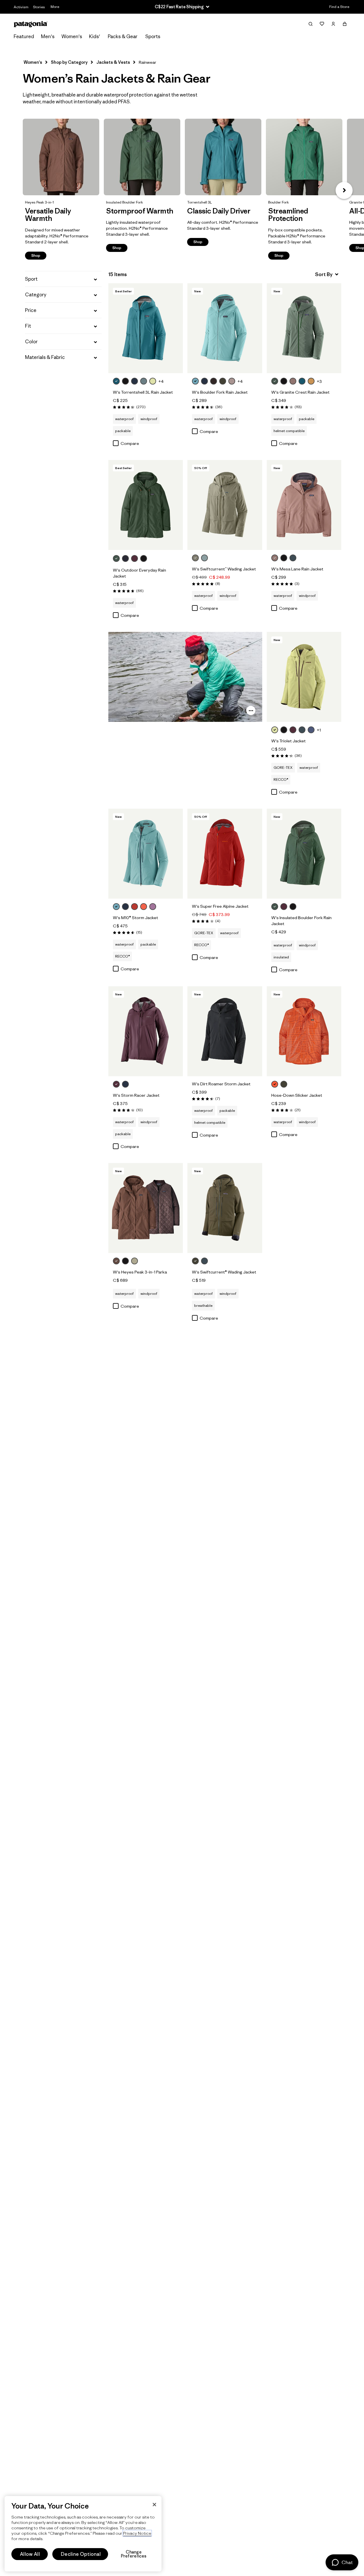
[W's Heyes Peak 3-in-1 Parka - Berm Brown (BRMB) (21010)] (146, 1208)
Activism (21, 7)
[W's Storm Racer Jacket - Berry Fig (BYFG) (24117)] (146, 1031)
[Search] (311, 24)
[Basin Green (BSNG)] (223, 381)
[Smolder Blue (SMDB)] (135, 381)
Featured (24, 36)
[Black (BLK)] (125, 381)
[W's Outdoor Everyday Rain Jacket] (150, 559)
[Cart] (345, 24)
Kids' (95, 36)
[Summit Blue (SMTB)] (293, 558)
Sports (153, 36)
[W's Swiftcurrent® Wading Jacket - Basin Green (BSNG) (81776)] (225, 1208)
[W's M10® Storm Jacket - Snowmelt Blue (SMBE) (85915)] (146, 854)
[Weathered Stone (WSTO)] (135, 1261)
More (55, 7)
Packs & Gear (123, 36)
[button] (344, 190)
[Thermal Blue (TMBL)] (204, 558)
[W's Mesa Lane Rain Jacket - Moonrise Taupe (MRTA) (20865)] (304, 505)
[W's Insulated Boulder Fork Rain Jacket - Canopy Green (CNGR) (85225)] (304, 854)
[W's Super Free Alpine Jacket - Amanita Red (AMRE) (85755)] (225, 854)
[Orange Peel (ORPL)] (144, 907)
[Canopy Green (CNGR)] (275, 381)
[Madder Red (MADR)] (135, 907)
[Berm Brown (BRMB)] (116, 1261)
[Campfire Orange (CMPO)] (275, 1084)
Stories (39, 7)
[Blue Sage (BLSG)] (144, 381)
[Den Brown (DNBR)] (214, 381)
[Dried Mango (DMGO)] (311, 381)
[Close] (154, 2505)
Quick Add (146, 363)
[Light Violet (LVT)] (153, 907)
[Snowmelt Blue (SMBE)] (195, 381)
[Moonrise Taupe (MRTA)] (293, 381)
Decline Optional (81, 2554)
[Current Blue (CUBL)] (311, 730)
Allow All (30, 2554)
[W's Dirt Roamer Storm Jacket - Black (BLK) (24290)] (225, 1031)
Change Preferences (134, 2554)
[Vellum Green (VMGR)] (153, 381)
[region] (83, 2534)
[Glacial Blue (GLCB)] (116, 381)
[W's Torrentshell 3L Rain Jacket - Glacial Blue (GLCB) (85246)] (146, 328)
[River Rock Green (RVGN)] (195, 558)
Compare (130, 443)
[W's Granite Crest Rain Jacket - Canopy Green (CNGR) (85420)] (304, 328)
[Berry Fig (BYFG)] (135, 558)
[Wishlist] (322, 24)
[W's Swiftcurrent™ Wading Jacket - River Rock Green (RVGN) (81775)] (225, 505)
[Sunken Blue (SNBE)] (125, 558)
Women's (72, 36)
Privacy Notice (137, 2533)
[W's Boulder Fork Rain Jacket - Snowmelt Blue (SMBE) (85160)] (225, 328)
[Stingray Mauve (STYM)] (232, 381)
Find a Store (339, 7)
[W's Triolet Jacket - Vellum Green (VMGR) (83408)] (304, 677)
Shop (61, 157)
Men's (48, 36)
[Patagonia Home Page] (31, 24)
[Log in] (333, 24)
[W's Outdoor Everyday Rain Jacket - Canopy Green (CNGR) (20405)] (146, 505)
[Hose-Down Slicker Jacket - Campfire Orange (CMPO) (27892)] (304, 1031)
